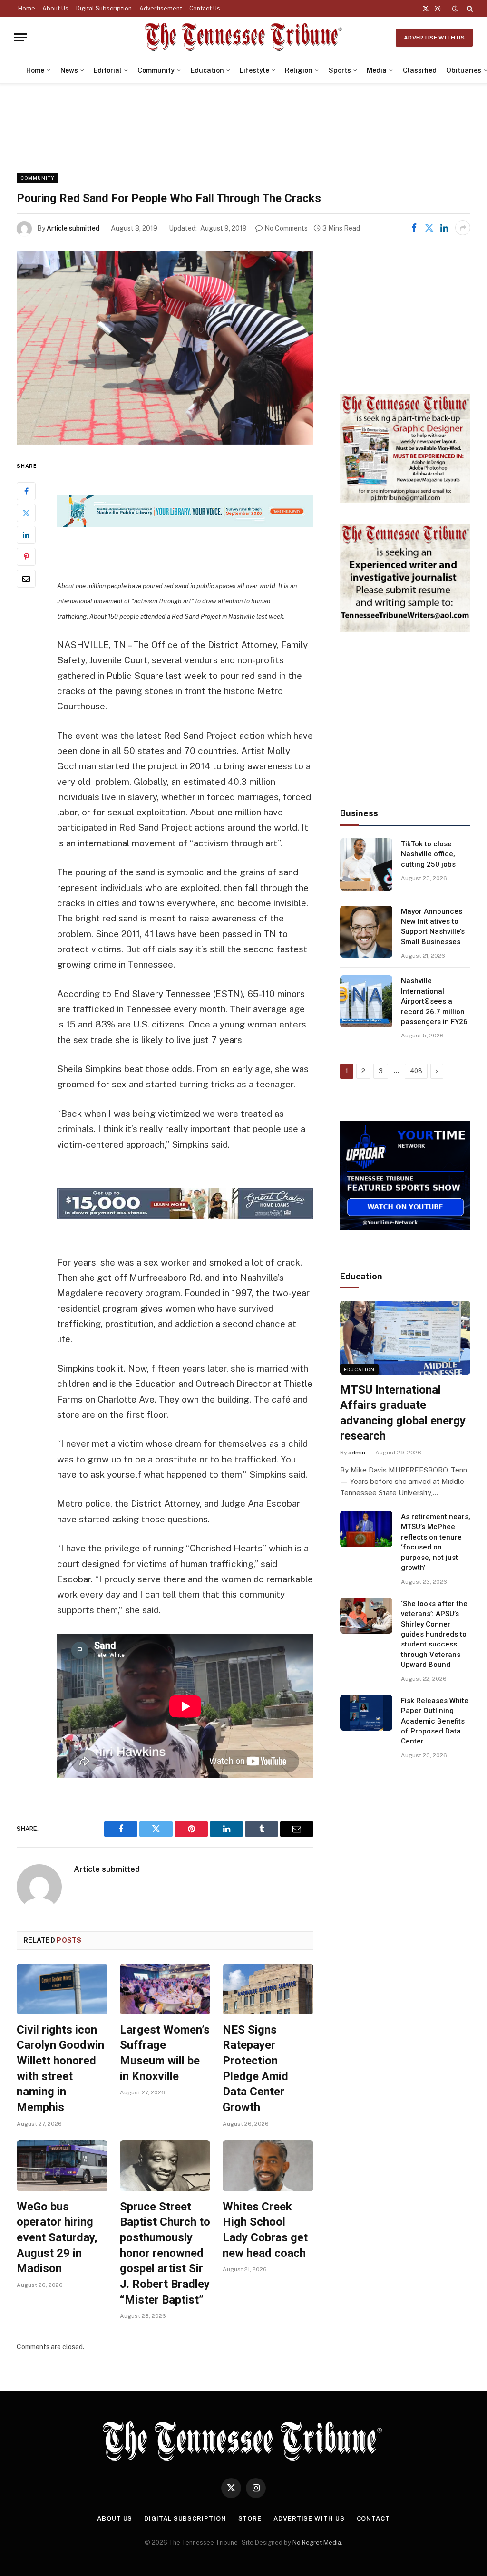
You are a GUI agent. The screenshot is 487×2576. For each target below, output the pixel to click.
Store (250, 2519)
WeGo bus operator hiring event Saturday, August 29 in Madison (57, 2238)
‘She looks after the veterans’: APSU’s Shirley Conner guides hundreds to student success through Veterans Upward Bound (434, 1634)
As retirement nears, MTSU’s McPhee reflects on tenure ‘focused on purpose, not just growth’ (436, 1542)
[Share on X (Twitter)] (429, 228)
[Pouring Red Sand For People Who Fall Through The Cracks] (165, 348)
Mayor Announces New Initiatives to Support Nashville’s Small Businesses (433, 927)
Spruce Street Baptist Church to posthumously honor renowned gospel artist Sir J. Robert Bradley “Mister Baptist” (165, 2253)
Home (27, 9)
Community (156, 70)
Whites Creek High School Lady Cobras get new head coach (265, 2230)
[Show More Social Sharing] (463, 228)
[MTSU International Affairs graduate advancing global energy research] (405, 1337)
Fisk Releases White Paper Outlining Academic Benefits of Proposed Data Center (435, 1721)
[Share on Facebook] (414, 228)
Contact (373, 2519)
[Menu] (20, 37)
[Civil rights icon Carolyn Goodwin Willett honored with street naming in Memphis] (62, 1989)
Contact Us (205, 9)
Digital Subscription (104, 9)
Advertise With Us (434, 38)
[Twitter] (26, 513)
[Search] (469, 9)
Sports (340, 70)
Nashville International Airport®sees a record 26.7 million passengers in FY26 (434, 1001)
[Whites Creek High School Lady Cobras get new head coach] (268, 2166)
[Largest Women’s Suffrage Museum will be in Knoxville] (165, 1989)
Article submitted (73, 228)
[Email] (26, 579)
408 (416, 1071)
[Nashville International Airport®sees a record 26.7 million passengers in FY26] (366, 1001)
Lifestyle (254, 70)
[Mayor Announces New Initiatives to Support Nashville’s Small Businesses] (366, 932)
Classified (420, 70)
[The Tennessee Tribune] (243, 37)
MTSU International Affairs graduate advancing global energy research (403, 1413)
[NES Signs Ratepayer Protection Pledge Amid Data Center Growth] (268, 1989)
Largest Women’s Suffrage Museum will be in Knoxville (165, 2053)
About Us (55, 9)
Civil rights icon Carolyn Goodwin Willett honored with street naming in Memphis (60, 2068)
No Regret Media (317, 2542)
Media (377, 70)
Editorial (108, 70)
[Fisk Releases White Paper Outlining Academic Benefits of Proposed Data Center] (366, 1713)
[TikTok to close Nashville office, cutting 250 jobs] (366, 864)
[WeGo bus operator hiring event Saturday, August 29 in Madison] (62, 2166)
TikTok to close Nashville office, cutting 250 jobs (428, 854)
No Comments (286, 228)
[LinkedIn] (26, 535)
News (69, 70)
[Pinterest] (26, 557)
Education (207, 70)
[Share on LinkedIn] (444, 228)
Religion (299, 70)
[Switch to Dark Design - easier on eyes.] (455, 9)
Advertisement (161, 9)
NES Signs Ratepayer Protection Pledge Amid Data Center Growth (255, 2068)
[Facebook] (26, 491)
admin (357, 1453)
